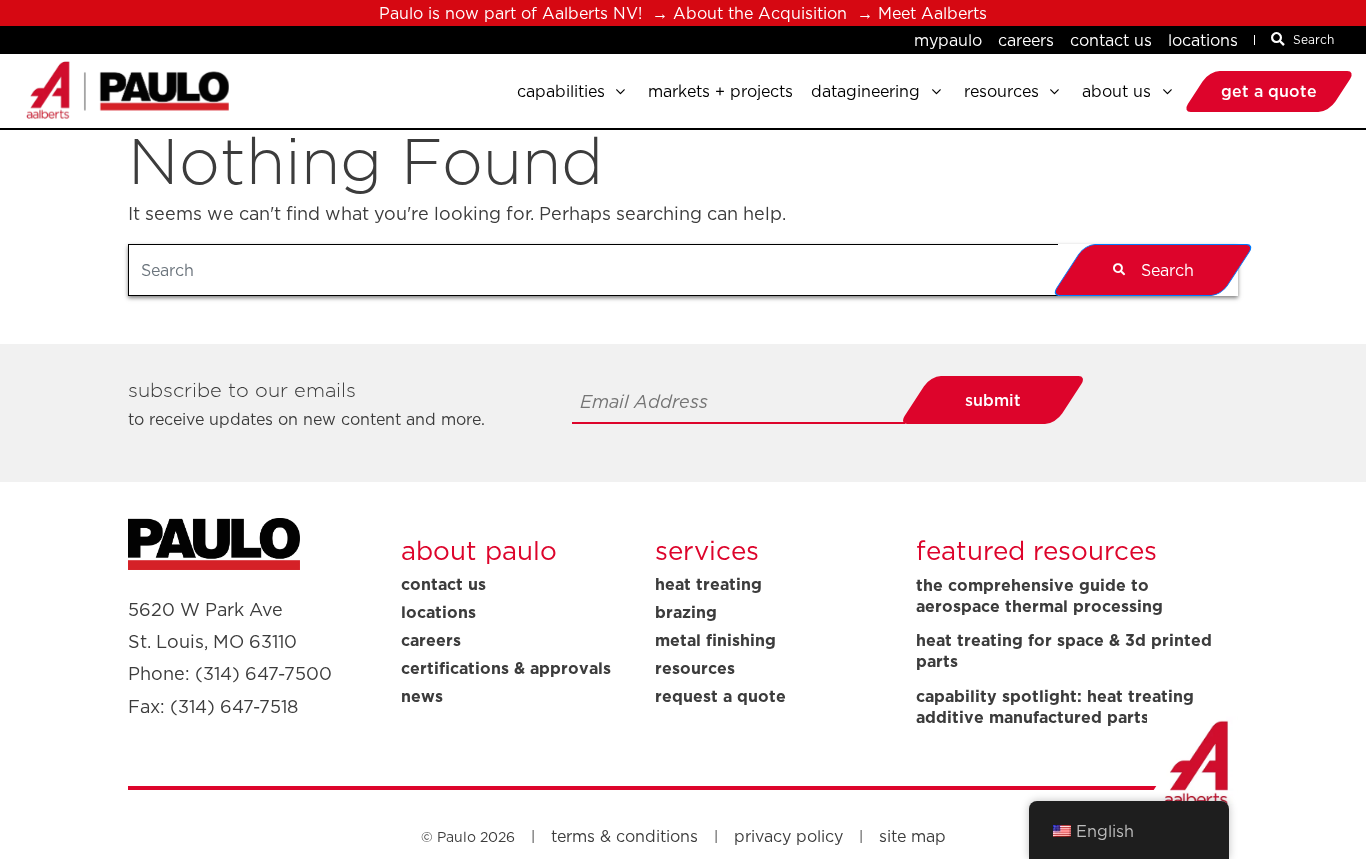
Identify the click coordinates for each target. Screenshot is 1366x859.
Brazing (686, 612)
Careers (1026, 40)
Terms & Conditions (624, 836)
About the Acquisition (760, 13)
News (422, 696)
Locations (1203, 40)
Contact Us (1111, 40)
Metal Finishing (715, 640)
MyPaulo (948, 40)
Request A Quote (720, 696)
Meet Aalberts (932, 13)
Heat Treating (708, 584)
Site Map (912, 836)
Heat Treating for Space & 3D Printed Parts (1064, 651)
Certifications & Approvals (506, 668)
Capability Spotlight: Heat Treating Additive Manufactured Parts (1055, 707)
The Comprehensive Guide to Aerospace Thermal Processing (1039, 596)
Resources (695, 668)
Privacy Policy (788, 836)
